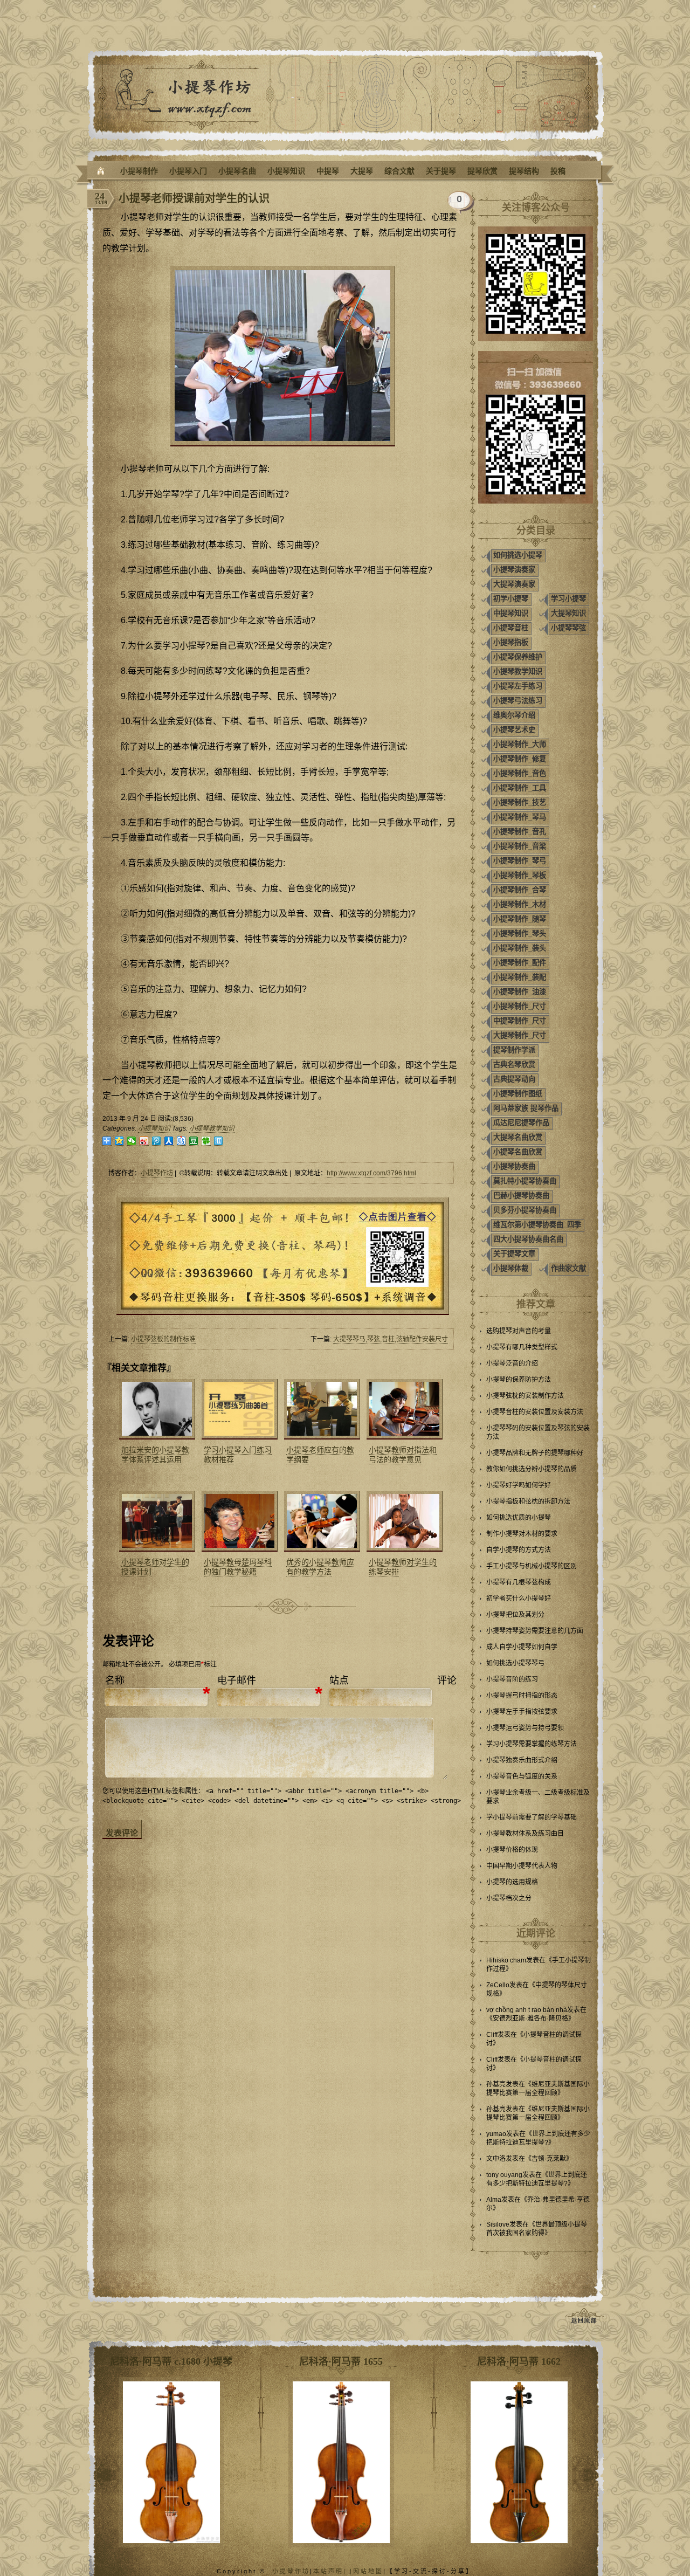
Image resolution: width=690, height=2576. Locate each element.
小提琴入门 (188, 171)
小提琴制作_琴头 (520, 934)
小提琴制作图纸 (518, 1094)
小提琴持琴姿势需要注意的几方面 (535, 1631)
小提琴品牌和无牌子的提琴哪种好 (535, 1453)
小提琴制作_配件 (520, 963)
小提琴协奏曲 (514, 1166)
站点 (339, 1680)
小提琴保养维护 (518, 657)
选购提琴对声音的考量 (519, 1331)
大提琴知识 (568, 613)
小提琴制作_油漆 (520, 992)
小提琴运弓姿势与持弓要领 (525, 1728)
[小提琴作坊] (101, 171)
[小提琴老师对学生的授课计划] (156, 1521)
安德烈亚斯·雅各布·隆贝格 (530, 2019)
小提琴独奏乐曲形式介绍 (522, 1760)
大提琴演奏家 (514, 584)
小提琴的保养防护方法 (519, 1380)
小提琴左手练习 (518, 686)
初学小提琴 (511, 599)
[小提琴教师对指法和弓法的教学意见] (403, 1409)
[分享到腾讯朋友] (206, 1141)
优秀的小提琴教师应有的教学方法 (320, 1567)
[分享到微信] (132, 1141)
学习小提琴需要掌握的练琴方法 (532, 1744)
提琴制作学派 (514, 1050)
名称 (115, 1680)
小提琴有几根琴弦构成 (519, 1582)
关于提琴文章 (514, 1254)
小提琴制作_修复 (520, 759)
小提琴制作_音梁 (520, 846)
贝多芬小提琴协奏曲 (525, 1210)
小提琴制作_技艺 (520, 803)
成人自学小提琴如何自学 (522, 1647)
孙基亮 (496, 2084)
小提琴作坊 (157, 1173)
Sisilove (498, 2224)
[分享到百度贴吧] (181, 1141)
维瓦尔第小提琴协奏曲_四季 (537, 1225)
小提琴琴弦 (568, 628)
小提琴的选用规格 (512, 1882)
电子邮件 (237, 1680)
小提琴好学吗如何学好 (519, 1485)
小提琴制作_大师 (520, 744)
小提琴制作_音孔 (520, 832)
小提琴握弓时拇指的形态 (522, 1696)
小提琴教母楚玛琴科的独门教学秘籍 (238, 1567)
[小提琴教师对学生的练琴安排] (403, 1521)
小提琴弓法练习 (518, 701)
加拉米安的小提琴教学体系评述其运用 (155, 1455)
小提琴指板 (511, 642)
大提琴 (362, 171)
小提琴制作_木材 (520, 904)
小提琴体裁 (511, 1268)
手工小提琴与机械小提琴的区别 (532, 1566)
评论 (447, 1680)
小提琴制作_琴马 (520, 817)
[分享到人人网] (169, 1141)
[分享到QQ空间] (119, 1141)
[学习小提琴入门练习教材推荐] (238, 1409)
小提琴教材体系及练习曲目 (525, 1834)
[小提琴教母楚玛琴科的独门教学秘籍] (238, 1521)
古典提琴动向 (514, 1079)
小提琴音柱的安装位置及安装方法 (535, 1412)
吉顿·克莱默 (549, 2159)
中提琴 (328, 171)
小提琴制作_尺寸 (520, 1006)
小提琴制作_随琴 (520, 919)
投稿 (558, 171)
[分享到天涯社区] (219, 1141)
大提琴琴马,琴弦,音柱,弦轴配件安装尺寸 (391, 1339)
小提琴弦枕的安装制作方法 (525, 1396)
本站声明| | (333, 2571)
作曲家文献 (568, 1268)
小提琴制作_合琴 (520, 890)
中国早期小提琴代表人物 (522, 1866)
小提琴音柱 (511, 628)
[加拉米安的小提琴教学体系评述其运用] (156, 1409)
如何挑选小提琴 (518, 555)
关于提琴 (441, 171)
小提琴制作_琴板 (520, 875)
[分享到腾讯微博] (157, 1141)
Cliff (492, 2035)
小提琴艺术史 (514, 730)
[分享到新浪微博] (144, 1141)
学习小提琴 (568, 599)
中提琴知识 (511, 613)
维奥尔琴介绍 (514, 715)
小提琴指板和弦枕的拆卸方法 (528, 1501)
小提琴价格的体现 (512, 1850)
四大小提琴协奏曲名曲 (528, 1239)
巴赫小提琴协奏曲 (521, 1196)
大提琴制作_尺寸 (520, 1035)
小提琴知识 (286, 171)
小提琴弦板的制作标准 (163, 1339)
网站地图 (368, 2571)
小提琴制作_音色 (520, 773)
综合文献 (399, 171)
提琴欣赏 (482, 171)
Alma (494, 2200)
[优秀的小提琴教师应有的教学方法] (321, 1521)
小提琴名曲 (237, 171)
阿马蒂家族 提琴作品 (526, 1108)
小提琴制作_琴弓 (520, 861)
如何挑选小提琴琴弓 (515, 1663)
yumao (496, 2134)
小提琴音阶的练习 (512, 1679)
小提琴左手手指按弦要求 (522, 1712)
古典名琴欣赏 (514, 1065)
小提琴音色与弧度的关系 (522, 1776)
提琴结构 (524, 171)
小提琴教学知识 (212, 1128)
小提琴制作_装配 (520, 977)
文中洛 (496, 2159)
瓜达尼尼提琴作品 (521, 1123)
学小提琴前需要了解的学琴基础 (532, 1817)
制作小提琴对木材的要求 (522, 1534)
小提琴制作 (139, 171)
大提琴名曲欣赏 (518, 1137)
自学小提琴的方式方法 (519, 1550)
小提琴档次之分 (509, 1898)
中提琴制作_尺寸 (520, 1021)
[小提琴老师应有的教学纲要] (321, 1409)
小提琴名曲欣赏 (518, 1152)
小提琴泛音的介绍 (512, 1363)
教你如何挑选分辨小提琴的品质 (532, 1469)
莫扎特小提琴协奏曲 (525, 1181)
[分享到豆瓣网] (194, 1141)
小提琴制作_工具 (520, 788)
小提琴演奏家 (514, 570)
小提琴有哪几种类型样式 (522, 1347)
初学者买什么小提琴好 (519, 1599)
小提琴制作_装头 (520, 948)
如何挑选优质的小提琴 (519, 1518)
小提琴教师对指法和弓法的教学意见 (403, 1455)
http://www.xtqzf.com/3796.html (371, 1173)
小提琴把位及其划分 (515, 1615)
